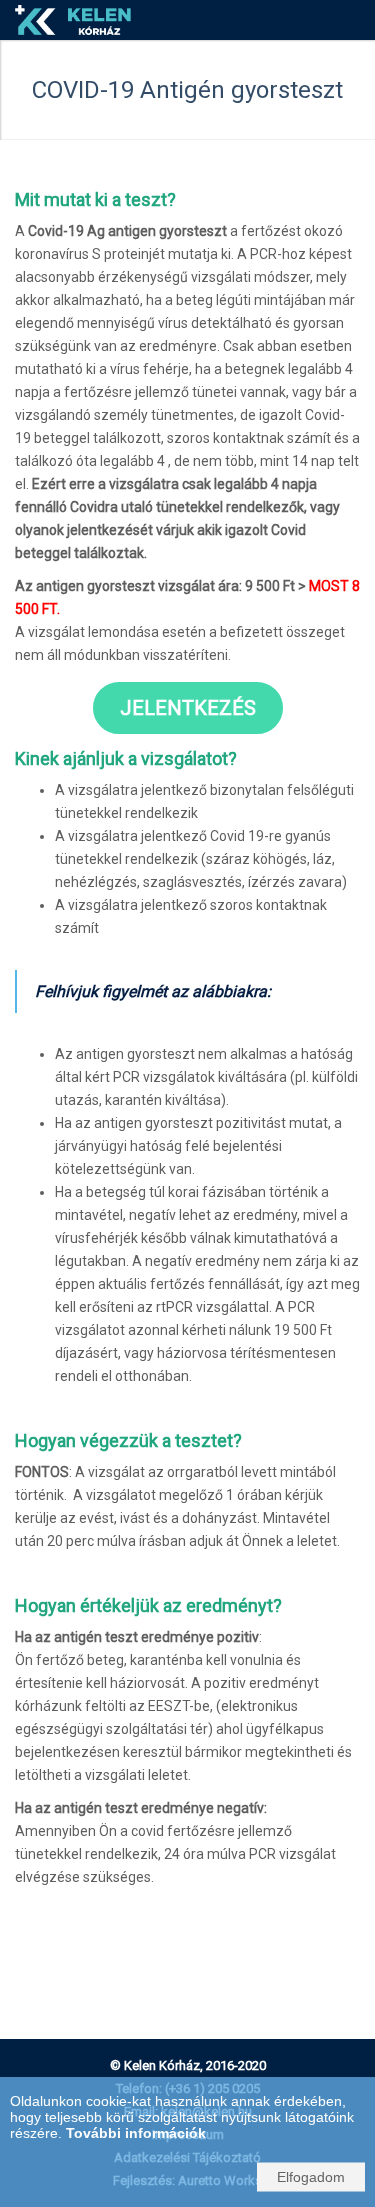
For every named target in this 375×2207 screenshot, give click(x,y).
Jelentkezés (188, 708)
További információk (136, 2133)
